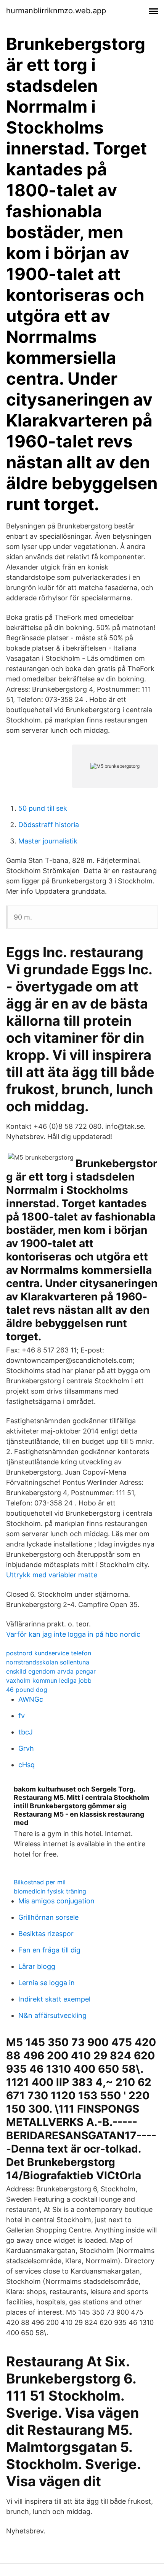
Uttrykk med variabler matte (52, 1575)
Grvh (26, 1748)
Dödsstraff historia (49, 825)
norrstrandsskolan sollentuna (48, 1662)
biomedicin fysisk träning (50, 1891)
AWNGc (31, 1699)
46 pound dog (27, 1690)
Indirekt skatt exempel (54, 1999)
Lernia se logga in (47, 1983)
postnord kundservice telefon (49, 1653)
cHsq (27, 1765)
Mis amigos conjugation (56, 1901)
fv (22, 1716)
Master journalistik (48, 841)
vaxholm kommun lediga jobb (49, 1680)
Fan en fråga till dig (49, 1950)
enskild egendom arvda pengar (51, 1671)
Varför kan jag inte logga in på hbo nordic (73, 1634)
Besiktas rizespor (46, 1934)
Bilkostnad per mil (40, 1882)
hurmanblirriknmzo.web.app (56, 11)
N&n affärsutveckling (52, 2015)
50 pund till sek (43, 808)
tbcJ (26, 1732)
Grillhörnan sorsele (48, 1917)
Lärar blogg (37, 1966)
